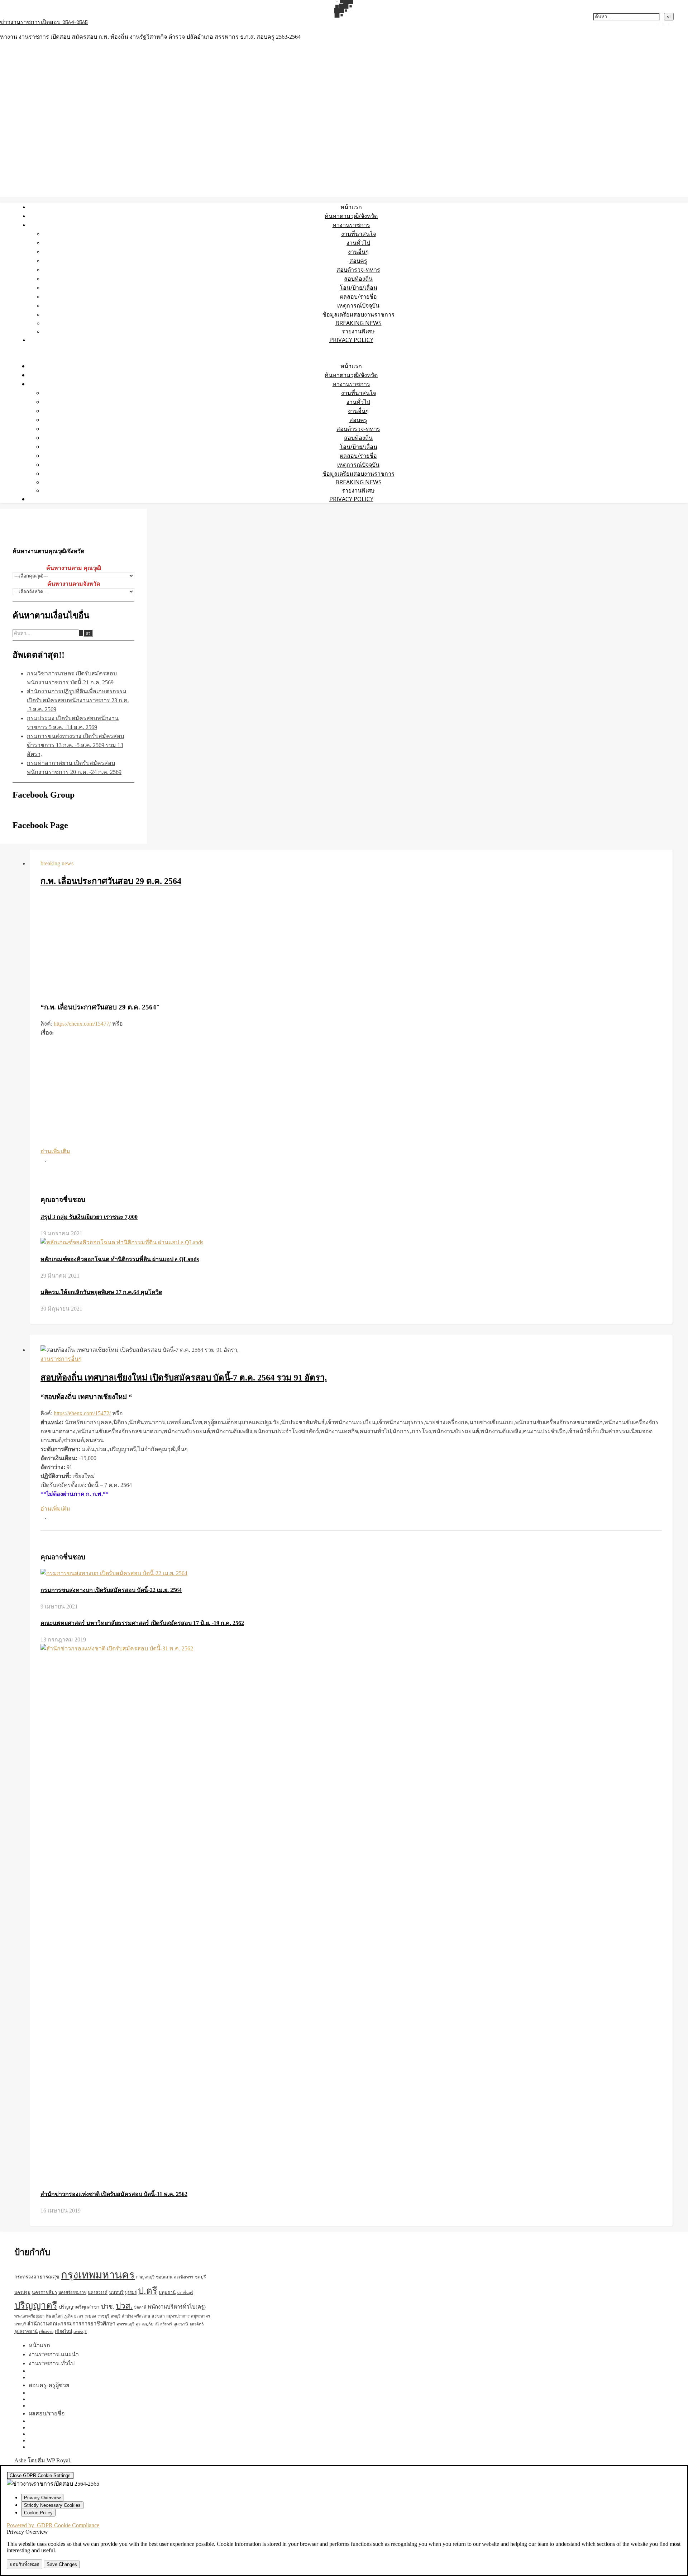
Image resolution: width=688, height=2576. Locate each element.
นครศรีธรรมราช (72, 2292)
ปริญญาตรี (36, 2306)
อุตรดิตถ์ (197, 2324)
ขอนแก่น (164, 2277)
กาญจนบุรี (145, 2277)
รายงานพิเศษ (358, 331)
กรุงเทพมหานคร (98, 2275)
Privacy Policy (351, 340)
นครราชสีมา (44, 2292)
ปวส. (124, 2306)
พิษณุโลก (54, 2316)
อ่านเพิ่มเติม (55, 1151)
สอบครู (358, 261)
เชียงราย (46, 2332)
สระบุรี (20, 2324)
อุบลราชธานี (26, 2332)
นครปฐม (22, 2292)
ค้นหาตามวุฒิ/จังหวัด (351, 216)
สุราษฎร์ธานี (147, 2324)
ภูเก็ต (68, 2316)
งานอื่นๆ (358, 252)
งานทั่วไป (358, 243)
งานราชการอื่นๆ (61, 1359)
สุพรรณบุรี (126, 2324)
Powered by (53, 2525)
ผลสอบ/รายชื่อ (359, 296)
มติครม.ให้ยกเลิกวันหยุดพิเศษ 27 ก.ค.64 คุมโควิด (101, 1292)
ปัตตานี (140, 2307)
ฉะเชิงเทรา (183, 2277)
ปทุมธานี (167, 2292)
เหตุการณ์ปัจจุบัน (358, 305)
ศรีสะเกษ (142, 2316)
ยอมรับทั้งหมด (25, 2564)
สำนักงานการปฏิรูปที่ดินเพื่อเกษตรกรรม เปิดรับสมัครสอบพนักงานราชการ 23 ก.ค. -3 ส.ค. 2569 (78, 700)
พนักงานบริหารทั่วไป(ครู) (177, 2307)
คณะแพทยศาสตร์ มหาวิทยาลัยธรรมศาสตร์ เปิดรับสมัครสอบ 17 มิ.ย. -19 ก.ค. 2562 (142, 1623)
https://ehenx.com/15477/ (82, 1024)
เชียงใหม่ (63, 2332)
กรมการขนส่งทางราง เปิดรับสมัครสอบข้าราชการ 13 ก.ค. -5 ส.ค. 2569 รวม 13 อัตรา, (75, 745)
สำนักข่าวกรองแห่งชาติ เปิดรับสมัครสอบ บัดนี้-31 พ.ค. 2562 (114, 2194)
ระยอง (90, 2316)
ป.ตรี (148, 2291)
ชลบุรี (200, 2277)
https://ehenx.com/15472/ (82, 1413)
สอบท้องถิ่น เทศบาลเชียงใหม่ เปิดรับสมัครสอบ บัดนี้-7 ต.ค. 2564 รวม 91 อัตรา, (184, 1378)
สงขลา (158, 2316)
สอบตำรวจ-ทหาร (358, 270)
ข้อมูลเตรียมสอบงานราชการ (359, 314)
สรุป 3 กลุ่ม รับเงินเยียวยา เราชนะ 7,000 (89, 1217)
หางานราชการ (351, 225)
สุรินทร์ (166, 2324)
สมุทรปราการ (178, 2316)
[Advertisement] (351, 945)
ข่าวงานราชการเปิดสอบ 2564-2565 (44, 23)
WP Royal (58, 2460)
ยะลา (79, 2316)
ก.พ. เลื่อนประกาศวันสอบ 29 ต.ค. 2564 (111, 881)
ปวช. (108, 2307)
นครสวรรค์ (98, 2292)
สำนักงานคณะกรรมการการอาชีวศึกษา (71, 2324)
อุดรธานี (181, 2324)
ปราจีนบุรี (185, 2293)
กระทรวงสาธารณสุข (37, 2277)
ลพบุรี (116, 2316)
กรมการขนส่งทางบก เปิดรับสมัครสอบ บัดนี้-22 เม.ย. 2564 (111, 1590)
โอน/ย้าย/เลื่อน (359, 287)
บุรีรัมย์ (131, 2292)
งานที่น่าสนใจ (359, 234)
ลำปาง (127, 2316)
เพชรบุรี (80, 2332)
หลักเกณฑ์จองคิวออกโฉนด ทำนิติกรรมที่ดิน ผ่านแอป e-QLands (120, 1259)
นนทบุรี (116, 2292)
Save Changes (62, 2564)
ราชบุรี (103, 2316)
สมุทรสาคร (200, 2316)
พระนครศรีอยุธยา (29, 2316)
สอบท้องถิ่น (358, 279)
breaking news (359, 323)
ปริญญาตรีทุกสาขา (79, 2307)
